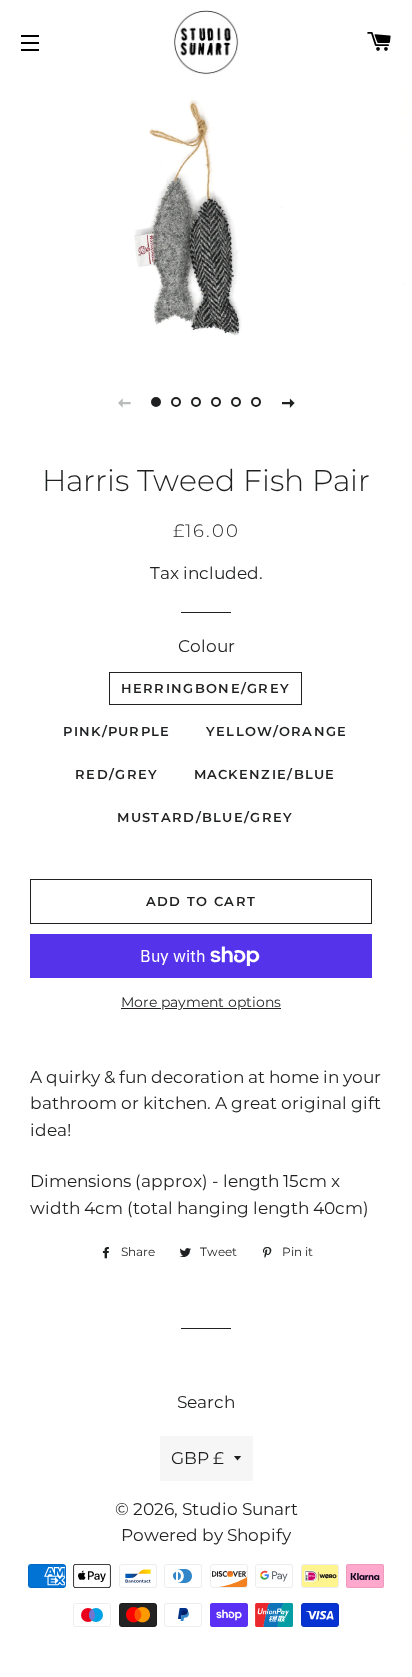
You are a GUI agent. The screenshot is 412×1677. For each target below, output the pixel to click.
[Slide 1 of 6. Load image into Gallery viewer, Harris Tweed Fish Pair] (156, 402)
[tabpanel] (206, 217)
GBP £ (197, 1458)
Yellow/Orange (277, 731)
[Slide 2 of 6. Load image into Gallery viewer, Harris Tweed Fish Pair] (176, 402)
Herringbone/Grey (206, 688)
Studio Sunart (240, 1509)
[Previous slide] (124, 402)
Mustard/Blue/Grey (205, 817)
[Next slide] (288, 402)
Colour (206, 646)
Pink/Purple (116, 731)
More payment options (201, 1002)
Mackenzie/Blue (265, 774)
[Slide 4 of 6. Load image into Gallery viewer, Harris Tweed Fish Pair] (216, 402)
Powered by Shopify (206, 1535)
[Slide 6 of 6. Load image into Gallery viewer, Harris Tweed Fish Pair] (256, 402)
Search (206, 1402)
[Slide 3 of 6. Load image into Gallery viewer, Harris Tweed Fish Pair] (196, 402)
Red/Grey (116, 774)
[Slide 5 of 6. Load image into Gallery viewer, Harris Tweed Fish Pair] (236, 402)
